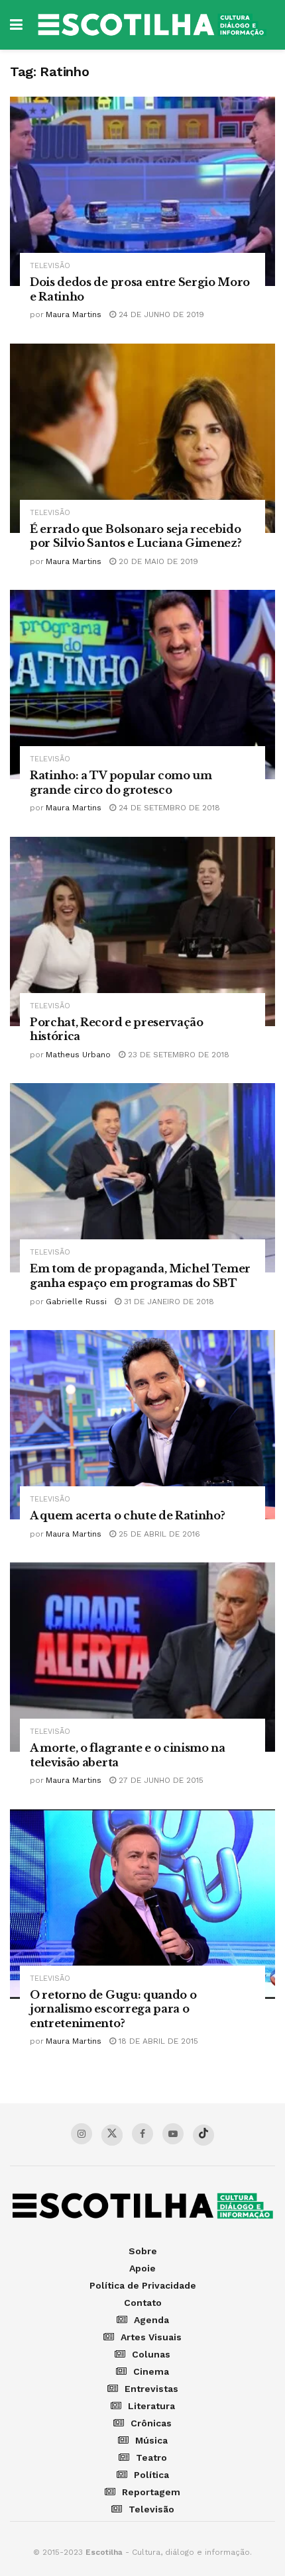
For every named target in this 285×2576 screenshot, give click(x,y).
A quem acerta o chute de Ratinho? (127, 1515)
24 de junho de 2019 (160, 314)
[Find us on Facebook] (142, 2134)
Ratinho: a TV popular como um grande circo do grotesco (121, 783)
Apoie (142, 2268)
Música (151, 2440)
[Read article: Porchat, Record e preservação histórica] (142, 931)
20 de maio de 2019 (157, 561)
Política (151, 2475)
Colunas (151, 2354)
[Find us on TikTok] (203, 2135)
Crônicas (151, 2423)
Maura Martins (74, 314)
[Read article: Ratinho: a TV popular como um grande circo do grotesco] (142, 685)
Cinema (151, 2371)
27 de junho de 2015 (160, 1780)
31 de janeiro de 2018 (168, 1302)
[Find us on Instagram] (82, 2134)
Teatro (151, 2457)
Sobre (143, 2251)
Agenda (151, 2320)
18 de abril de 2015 (157, 2041)
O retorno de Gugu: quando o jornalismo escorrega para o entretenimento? (113, 2009)
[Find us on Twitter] (112, 2135)
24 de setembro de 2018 (168, 808)
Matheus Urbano (78, 1055)
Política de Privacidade (143, 2285)
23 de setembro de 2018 (177, 1055)
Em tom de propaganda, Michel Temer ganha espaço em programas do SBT (140, 1276)
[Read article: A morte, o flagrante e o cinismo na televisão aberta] (142, 1657)
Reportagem (151, 2492)
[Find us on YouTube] (173, 2134)
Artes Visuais (151, 2337)
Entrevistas (151, 2389)
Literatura (151, 2406)
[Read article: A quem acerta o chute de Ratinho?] (142, 1425)
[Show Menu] (16, 25)
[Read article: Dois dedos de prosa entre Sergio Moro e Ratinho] (142, 191)
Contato (143, 2303)
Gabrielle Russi (76, 1302)
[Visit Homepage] (152, 25)
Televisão (50, 266)
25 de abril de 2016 (158, 1534)
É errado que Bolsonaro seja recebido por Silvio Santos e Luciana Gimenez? (136, 536)
